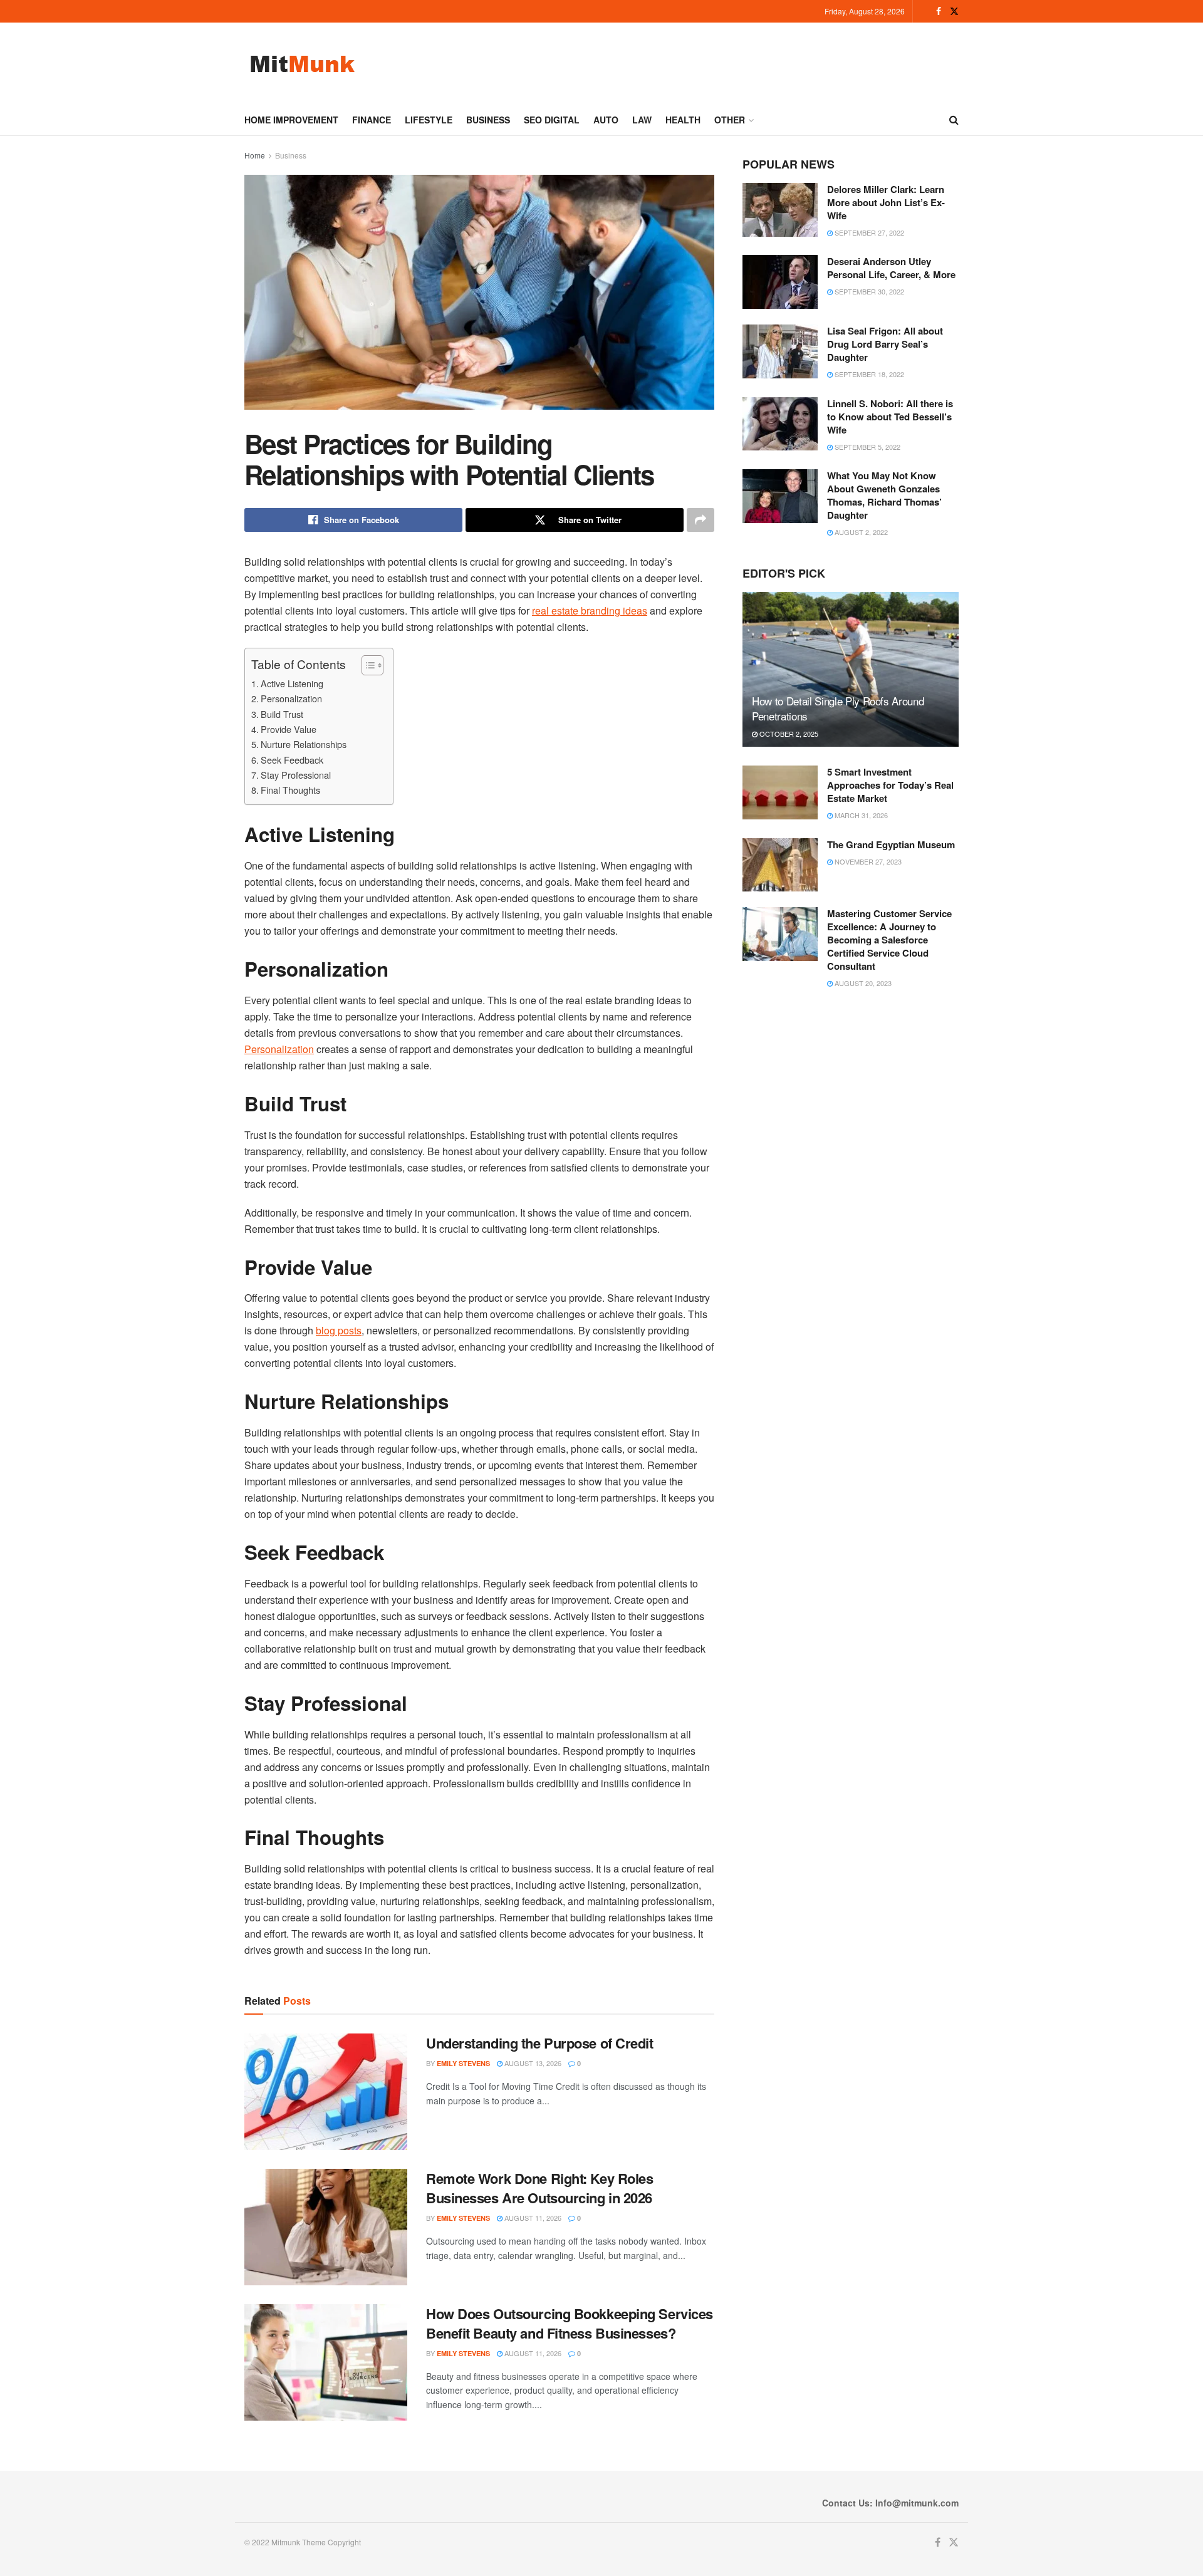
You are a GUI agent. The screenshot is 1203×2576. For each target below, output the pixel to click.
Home (255, 155)
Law (642, 120)
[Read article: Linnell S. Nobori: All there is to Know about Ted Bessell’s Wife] (780, 424)
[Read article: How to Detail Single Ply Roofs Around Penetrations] (851, 669)
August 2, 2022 (860, 532)
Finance (372, 120)
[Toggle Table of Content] (366, 665)
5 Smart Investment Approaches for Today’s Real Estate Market (890, 785)
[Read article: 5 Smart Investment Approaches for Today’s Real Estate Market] (780, 792)
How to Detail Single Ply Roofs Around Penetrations (838, 708)
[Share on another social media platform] (700, 520)
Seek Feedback (292, 760)
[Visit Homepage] (302, 64)
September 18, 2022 (868, 374)
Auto (606, 120)
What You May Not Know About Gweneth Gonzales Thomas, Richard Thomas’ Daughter (884, 495)
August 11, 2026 (532, 2218)
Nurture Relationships (304, 744)
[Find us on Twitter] (954, 11)
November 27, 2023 (867, 861)
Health (683, 120)
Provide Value (289, 729)
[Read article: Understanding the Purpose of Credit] (326, 2092)
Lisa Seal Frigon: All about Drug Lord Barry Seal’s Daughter (885, 344)
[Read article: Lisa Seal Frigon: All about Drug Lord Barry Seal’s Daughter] (780, 351)
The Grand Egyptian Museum (891, 844)
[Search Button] (954, 120)
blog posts (339, 1330)
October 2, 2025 (788, 734)
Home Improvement (291, 120)
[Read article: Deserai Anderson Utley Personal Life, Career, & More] (780, 282)
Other (730, 120)
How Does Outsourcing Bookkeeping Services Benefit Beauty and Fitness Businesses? (570, 2323)
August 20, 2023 (862, 983)
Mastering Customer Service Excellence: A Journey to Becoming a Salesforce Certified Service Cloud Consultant (889, 940)
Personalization (291, 698)
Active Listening (292, 683)
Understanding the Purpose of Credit (540, 2043)
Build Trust (282, 714)
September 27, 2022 (868, 232)
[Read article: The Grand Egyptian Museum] (780, 865)
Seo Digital (552, 120)
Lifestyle (429, 120)
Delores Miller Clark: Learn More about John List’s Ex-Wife (886, 202)
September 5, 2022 (867, 447)
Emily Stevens (463, 2063)
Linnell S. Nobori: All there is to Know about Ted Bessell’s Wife (890, 417)
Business (488, 120)
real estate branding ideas (590, 610)
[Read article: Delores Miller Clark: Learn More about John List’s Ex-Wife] (780, 210)
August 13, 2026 (532, 2063)
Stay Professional (296, 775)
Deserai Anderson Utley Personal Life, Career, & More (891, 268)
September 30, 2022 (868, 291)
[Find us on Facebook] (939, 11)
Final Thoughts (290, 790)
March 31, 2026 (860, 815)
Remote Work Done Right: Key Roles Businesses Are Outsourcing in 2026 (539, 2188)
